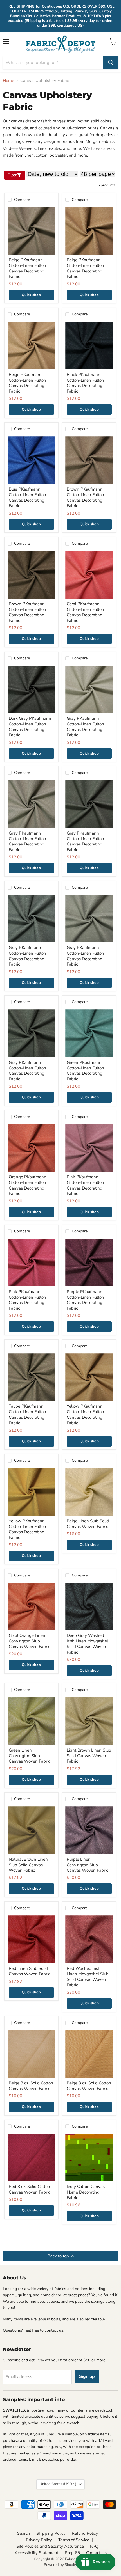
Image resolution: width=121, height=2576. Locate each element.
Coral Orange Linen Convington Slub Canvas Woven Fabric (29, 1641)
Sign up (87, 2376)
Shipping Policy (51, 2533)
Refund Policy (85, 2533)
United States (58, 2484)
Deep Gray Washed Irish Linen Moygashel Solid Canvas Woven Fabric (87, 1644)
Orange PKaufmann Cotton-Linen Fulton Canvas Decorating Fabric (28, 1185)
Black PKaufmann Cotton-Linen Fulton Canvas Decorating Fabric (85, 383)
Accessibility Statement (37, 2553)
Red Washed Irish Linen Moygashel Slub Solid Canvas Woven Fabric (88, 1977)
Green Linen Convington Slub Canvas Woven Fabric (29, 1756)
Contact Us (96, 2553)
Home (8, 81)
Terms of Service (74, 2540)
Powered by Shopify (60, 2565)
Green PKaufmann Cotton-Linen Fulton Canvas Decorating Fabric (85, 1071)
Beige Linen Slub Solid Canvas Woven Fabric (88, 1524)
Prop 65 (72, 2553)
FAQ (94, 2546)
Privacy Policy (39, 2540)
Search (24, 2533)
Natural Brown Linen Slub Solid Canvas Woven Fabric (28, 1865)
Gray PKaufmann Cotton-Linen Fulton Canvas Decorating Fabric (85, 727)
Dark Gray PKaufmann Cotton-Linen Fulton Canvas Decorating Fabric (30, 727)
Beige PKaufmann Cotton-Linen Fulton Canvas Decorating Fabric (27, 268)
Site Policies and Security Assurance (50, 2546)
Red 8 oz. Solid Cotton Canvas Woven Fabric (29, 2189)
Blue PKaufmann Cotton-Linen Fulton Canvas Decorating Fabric (27, 497)
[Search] (111, 63)
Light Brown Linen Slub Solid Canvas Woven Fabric (89, 1756)
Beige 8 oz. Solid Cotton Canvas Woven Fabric (31, 2086)
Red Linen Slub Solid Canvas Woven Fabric (29, 1971)
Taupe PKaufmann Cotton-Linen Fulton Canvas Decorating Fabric (27, 1414)
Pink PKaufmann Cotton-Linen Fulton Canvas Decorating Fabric (85, 1185)
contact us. (54, 2330)
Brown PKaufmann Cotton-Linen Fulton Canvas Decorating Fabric (85, 497)
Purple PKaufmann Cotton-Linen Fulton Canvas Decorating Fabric (85, 1300)
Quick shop (31, 295)
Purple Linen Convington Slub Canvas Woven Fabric (87, 1865)
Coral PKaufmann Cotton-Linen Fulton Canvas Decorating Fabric (85, 612)
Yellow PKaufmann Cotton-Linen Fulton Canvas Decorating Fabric (85, 1414)
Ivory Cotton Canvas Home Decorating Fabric (86, 2192)
